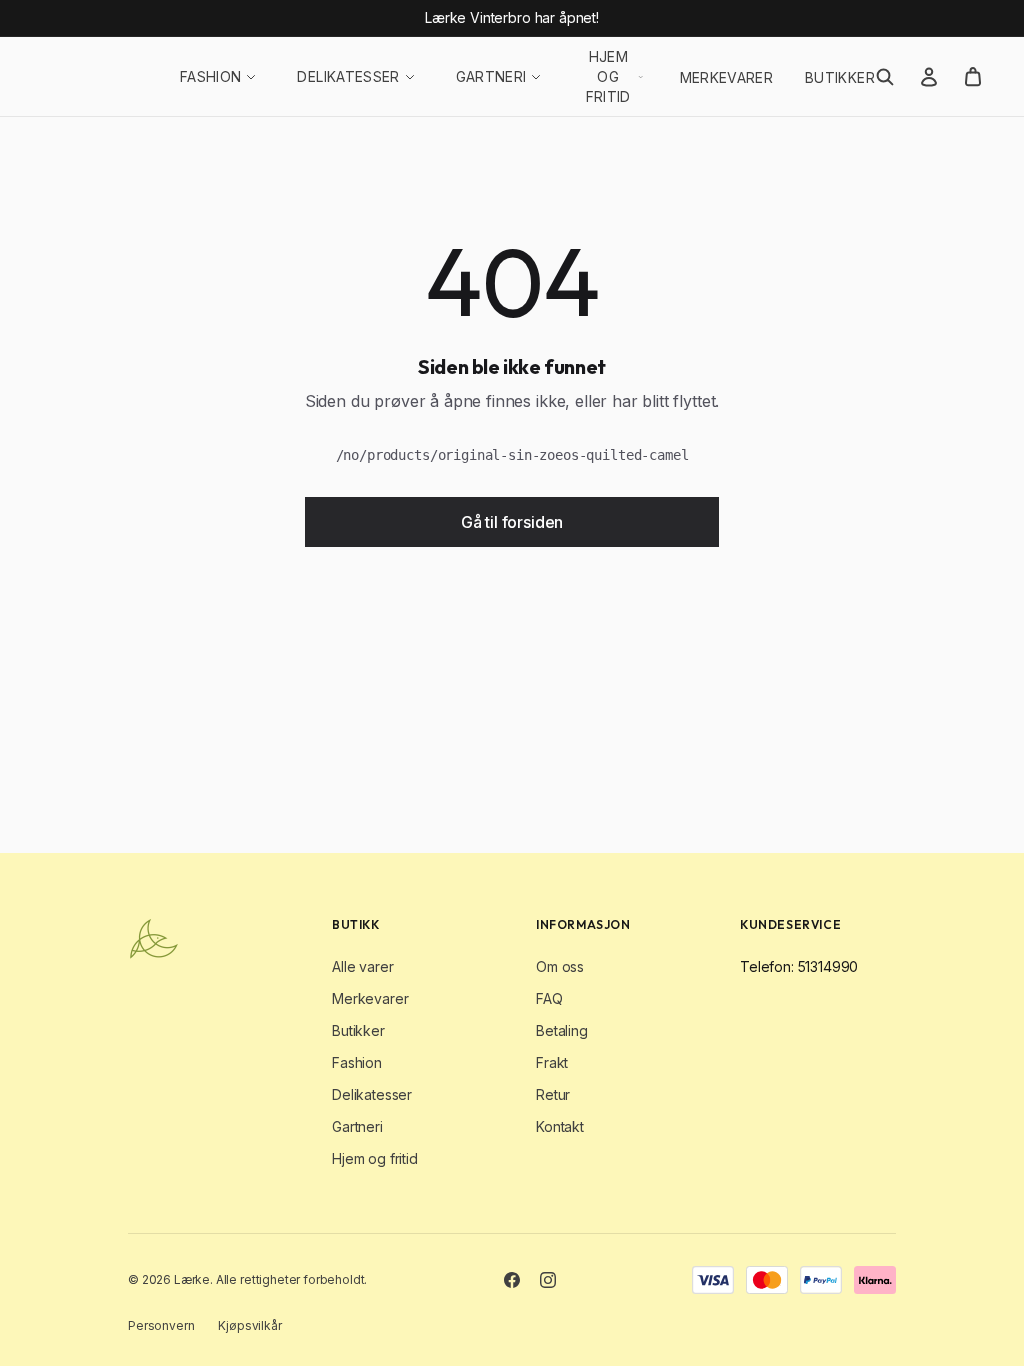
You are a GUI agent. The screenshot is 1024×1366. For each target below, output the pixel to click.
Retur (553, 1094)
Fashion (210, 76)
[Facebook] (512, 1280)
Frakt (552, 1062)
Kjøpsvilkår (249, 1325)
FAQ (549, 998)
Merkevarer (727, 77)
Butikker (840, 77)
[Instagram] (548, 1280)
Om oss (560, 966)
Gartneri (491, 76)
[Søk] (885, 77)
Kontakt (560, 1126)
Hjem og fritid (608, 76)
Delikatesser (348, 76)
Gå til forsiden (512, 522)
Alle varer (362, 966)
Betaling (562, 1030)
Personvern (161, 1325)
